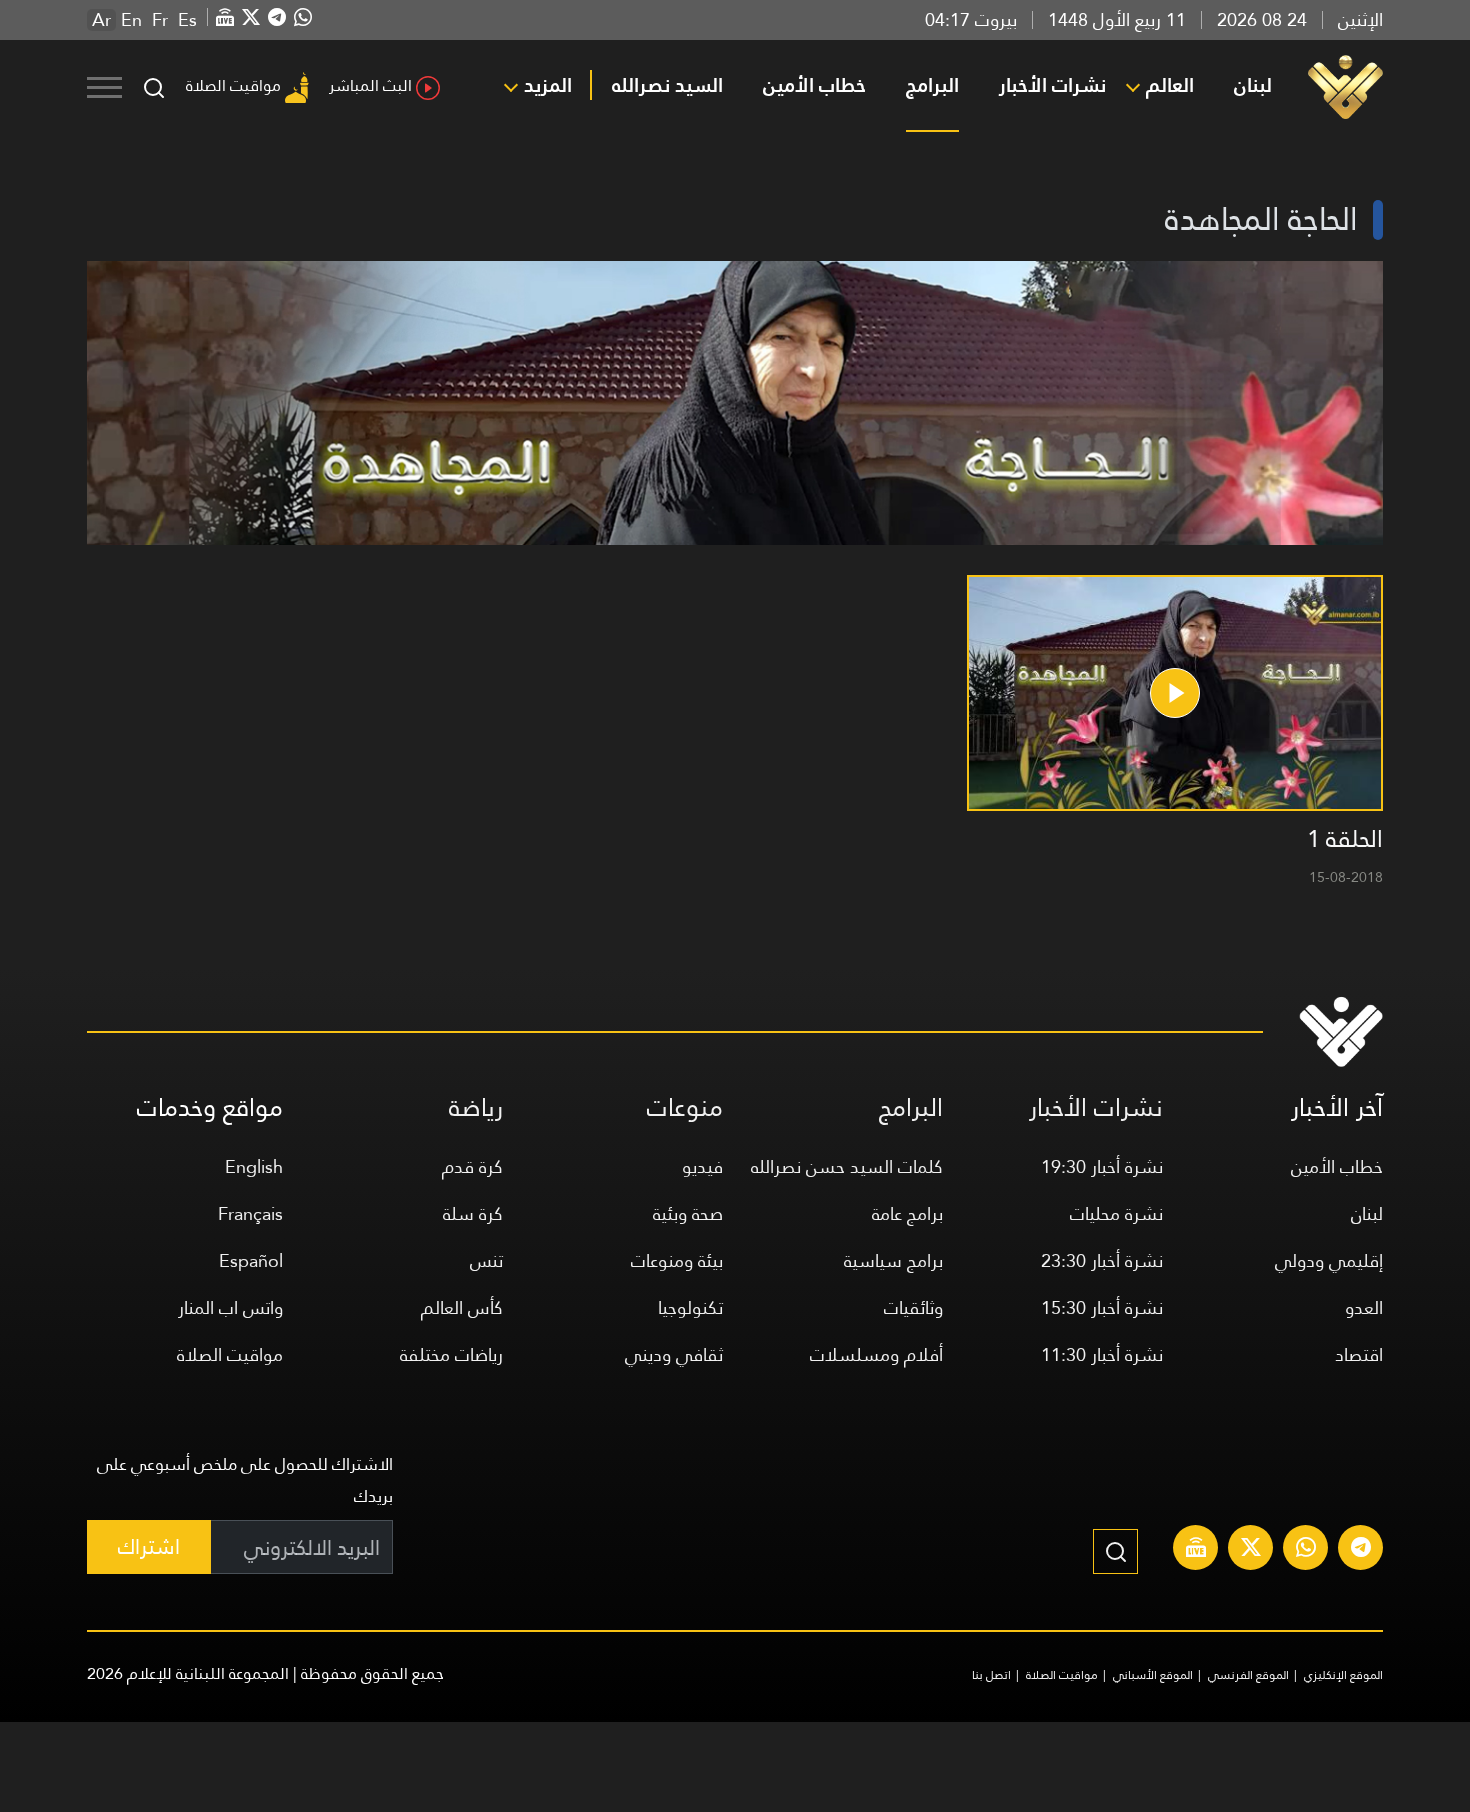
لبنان (1253, 85)
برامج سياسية (893, 1260)
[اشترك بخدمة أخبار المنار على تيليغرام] (1361, 1550)
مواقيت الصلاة (233, 85)
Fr (160, 20)
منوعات (685, 1107)
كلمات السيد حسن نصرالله (847, 1166)
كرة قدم (472, 1166)
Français (250, 1213)
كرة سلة (473, 1213)
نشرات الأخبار (1052, 85)
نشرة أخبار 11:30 (1102, 1354)
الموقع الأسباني (1153, 1675)
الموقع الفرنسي (1248, 1675)
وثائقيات (913, 1307)
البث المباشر (370, 85)
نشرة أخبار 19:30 (1102, 1166)
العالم (1170, 85)
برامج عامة (907, 1213)
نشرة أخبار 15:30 (1102, 1307)
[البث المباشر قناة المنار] (1196, 1550)
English (254, 1166)
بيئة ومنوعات (677, 1260)
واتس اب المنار (230, 1307)
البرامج (932, 85)
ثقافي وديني (674, 1354)
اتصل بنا (991, 1675)
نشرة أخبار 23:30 (1102, 1260)
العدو (1364, 1307)
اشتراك (149, 1546)
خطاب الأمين (814, 85)
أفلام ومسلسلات (876, 1354)
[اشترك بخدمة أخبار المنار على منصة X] (1251, 1550)
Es (187, 20)
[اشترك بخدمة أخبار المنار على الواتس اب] (1306, 1550)
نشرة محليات (1116, 1213)
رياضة (476, 1107)
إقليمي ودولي (1329, 1260)
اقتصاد (1359, 1354)
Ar (101, 20)
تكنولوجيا (690, 1307)
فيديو (702, 1166)
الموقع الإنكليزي (1343, 1675)
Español (251, 1260)
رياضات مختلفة (451, 1354)
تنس (486, 1260)
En (131, 20)
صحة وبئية (688, 1213)
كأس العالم (462, 1307)
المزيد (548, 85)
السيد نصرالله (667, 85)
